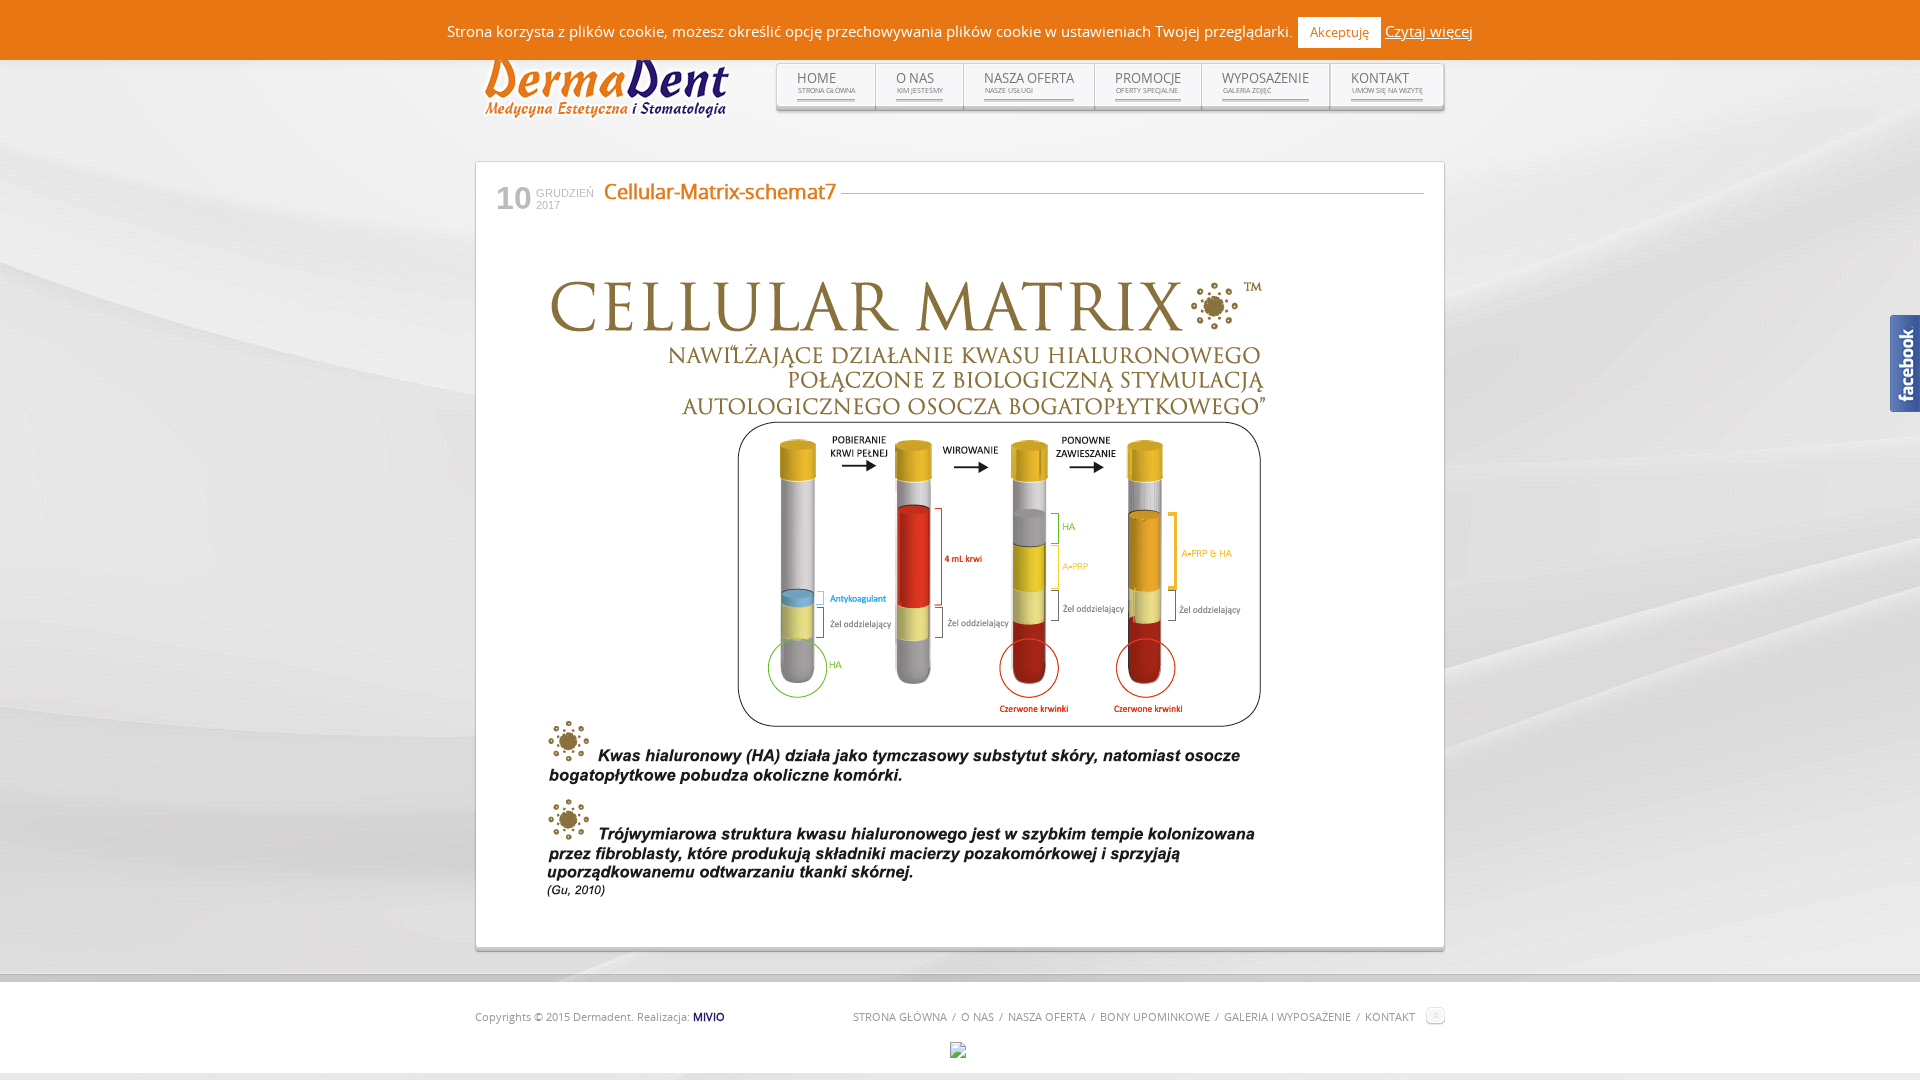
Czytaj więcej (1429, 31)
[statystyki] (958, 1053)
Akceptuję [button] (1339, 32)
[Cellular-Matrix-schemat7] (910, 917)
